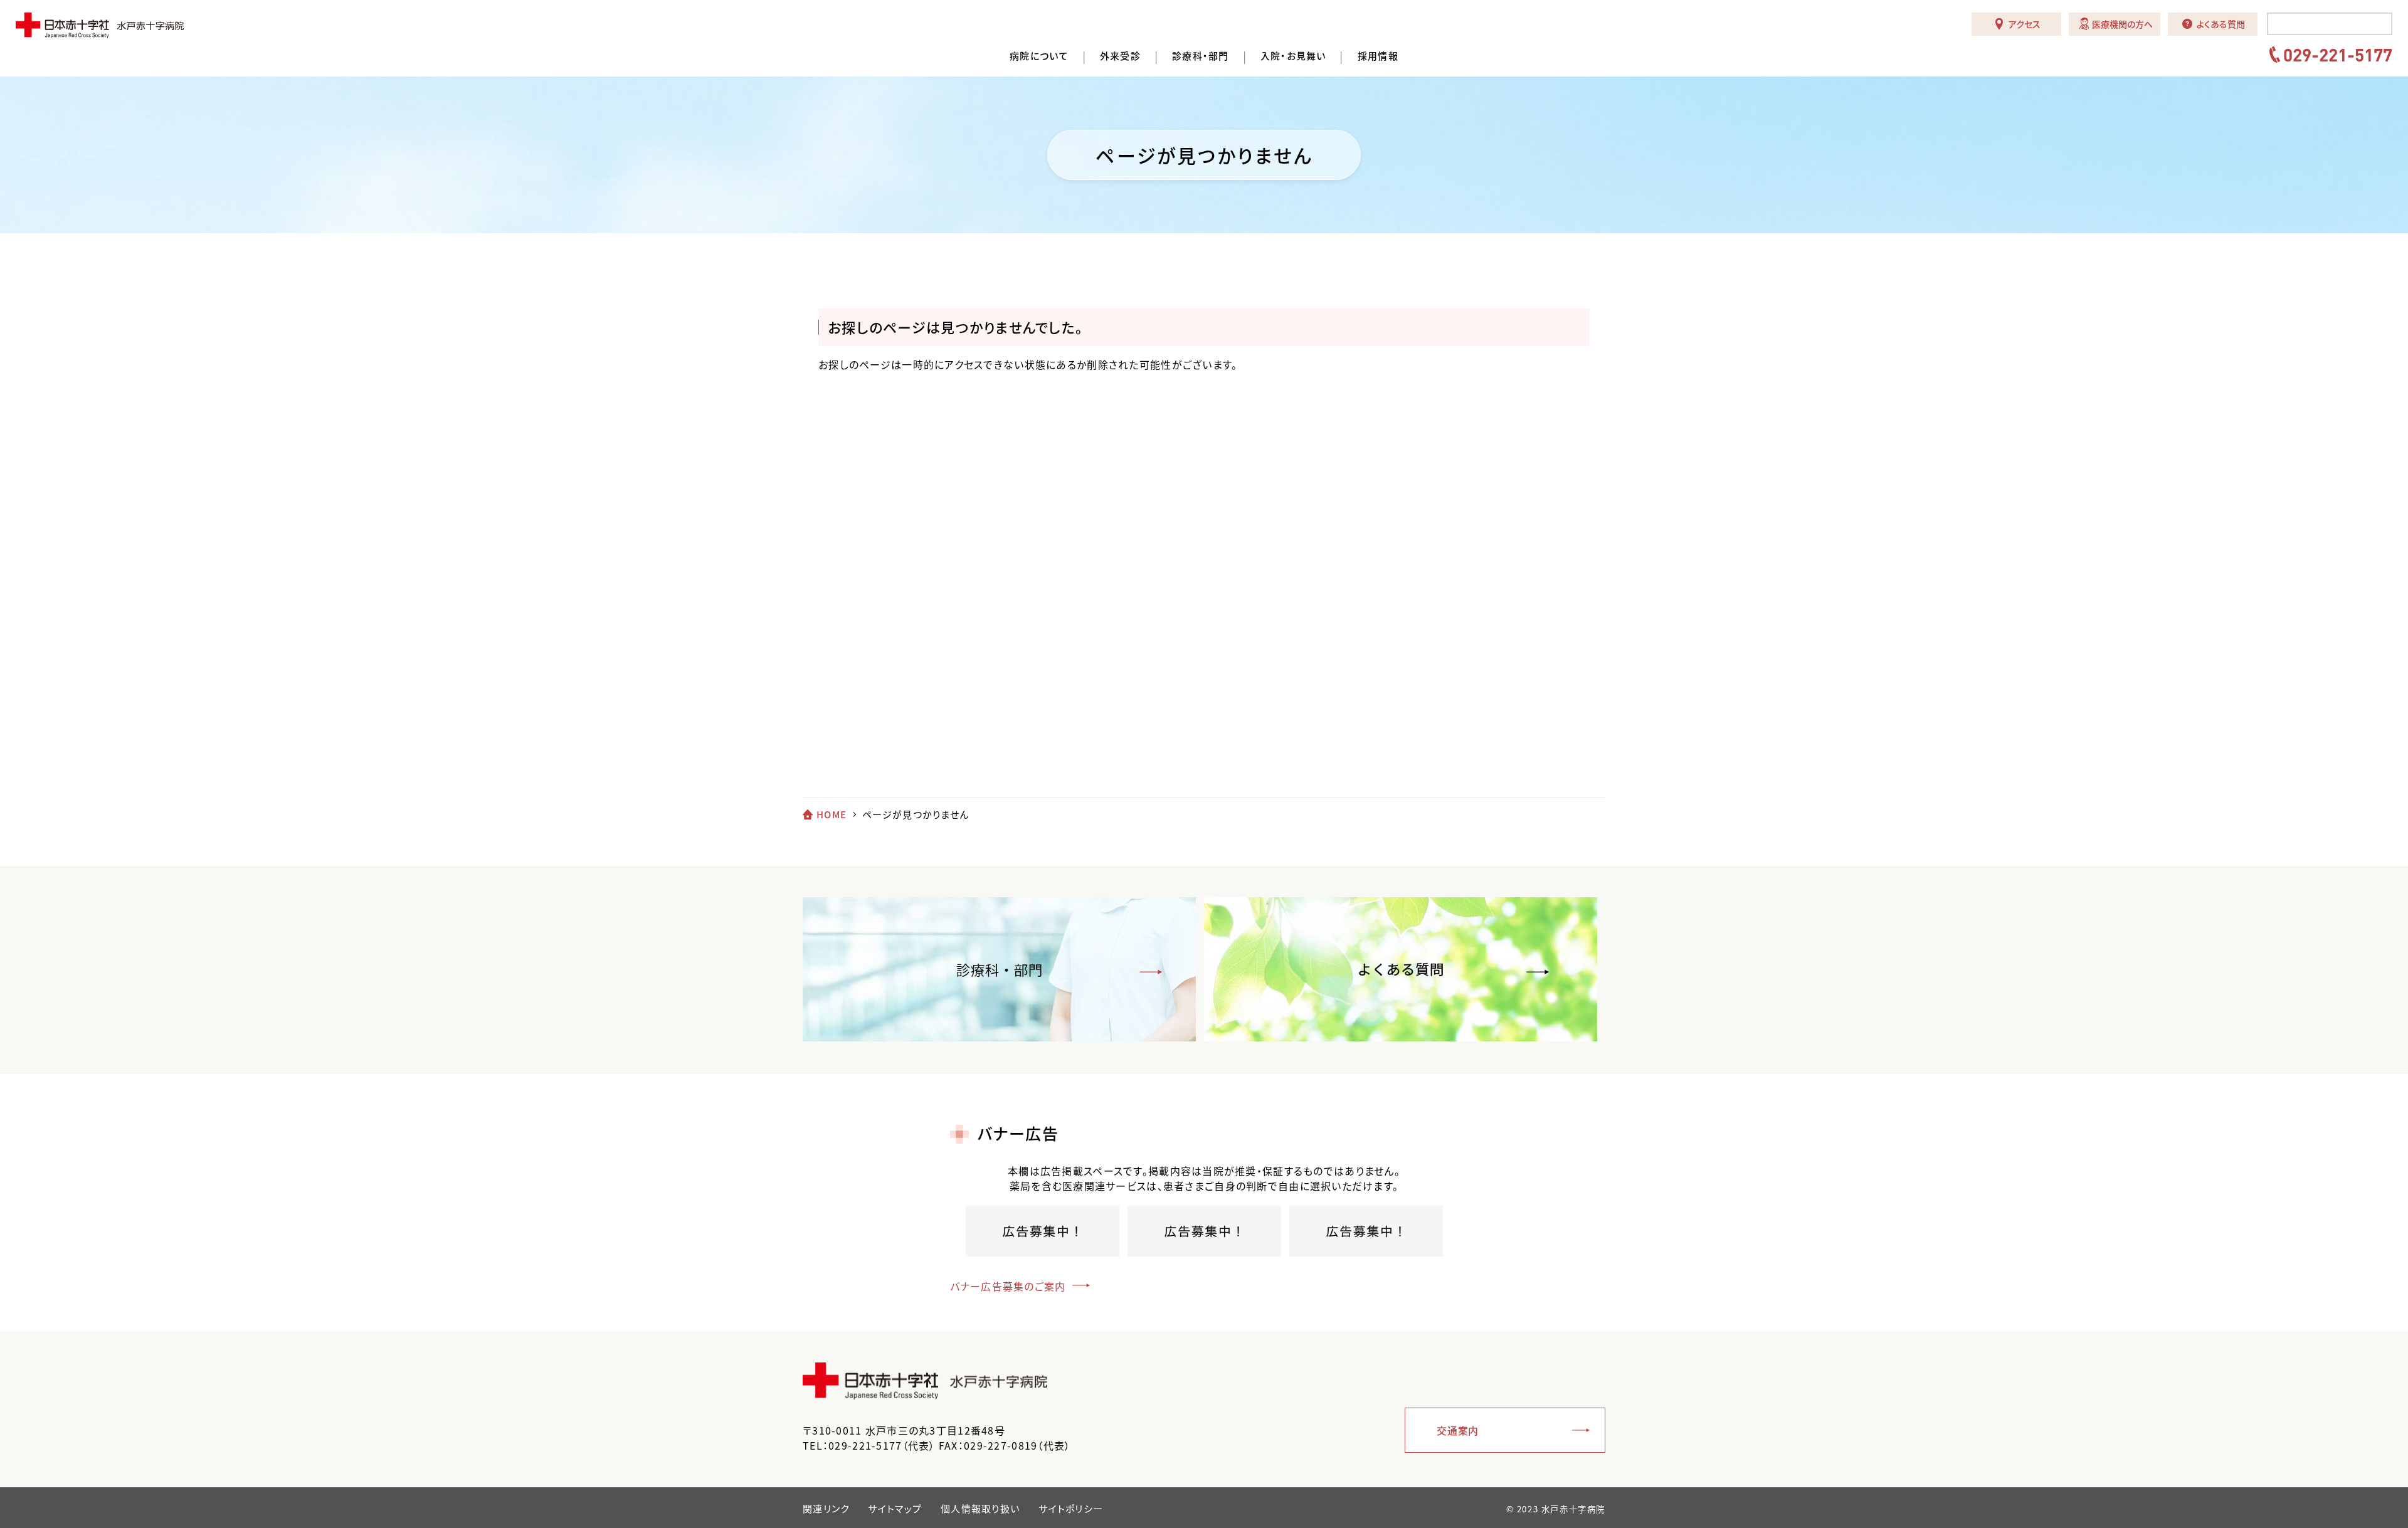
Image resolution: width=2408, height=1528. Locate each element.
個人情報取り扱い (980, 1509)
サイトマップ (895, 1509)
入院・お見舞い (1293, 56)
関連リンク (826, 1509)
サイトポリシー (1071, 1509)
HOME (832, 814)
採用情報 (1378, 56)
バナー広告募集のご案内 (1008, 1286)
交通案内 (1458, 1430)
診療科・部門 (1201, 56)
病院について (1039, 56)
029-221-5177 (2338, 55)
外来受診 (1120, 56)
